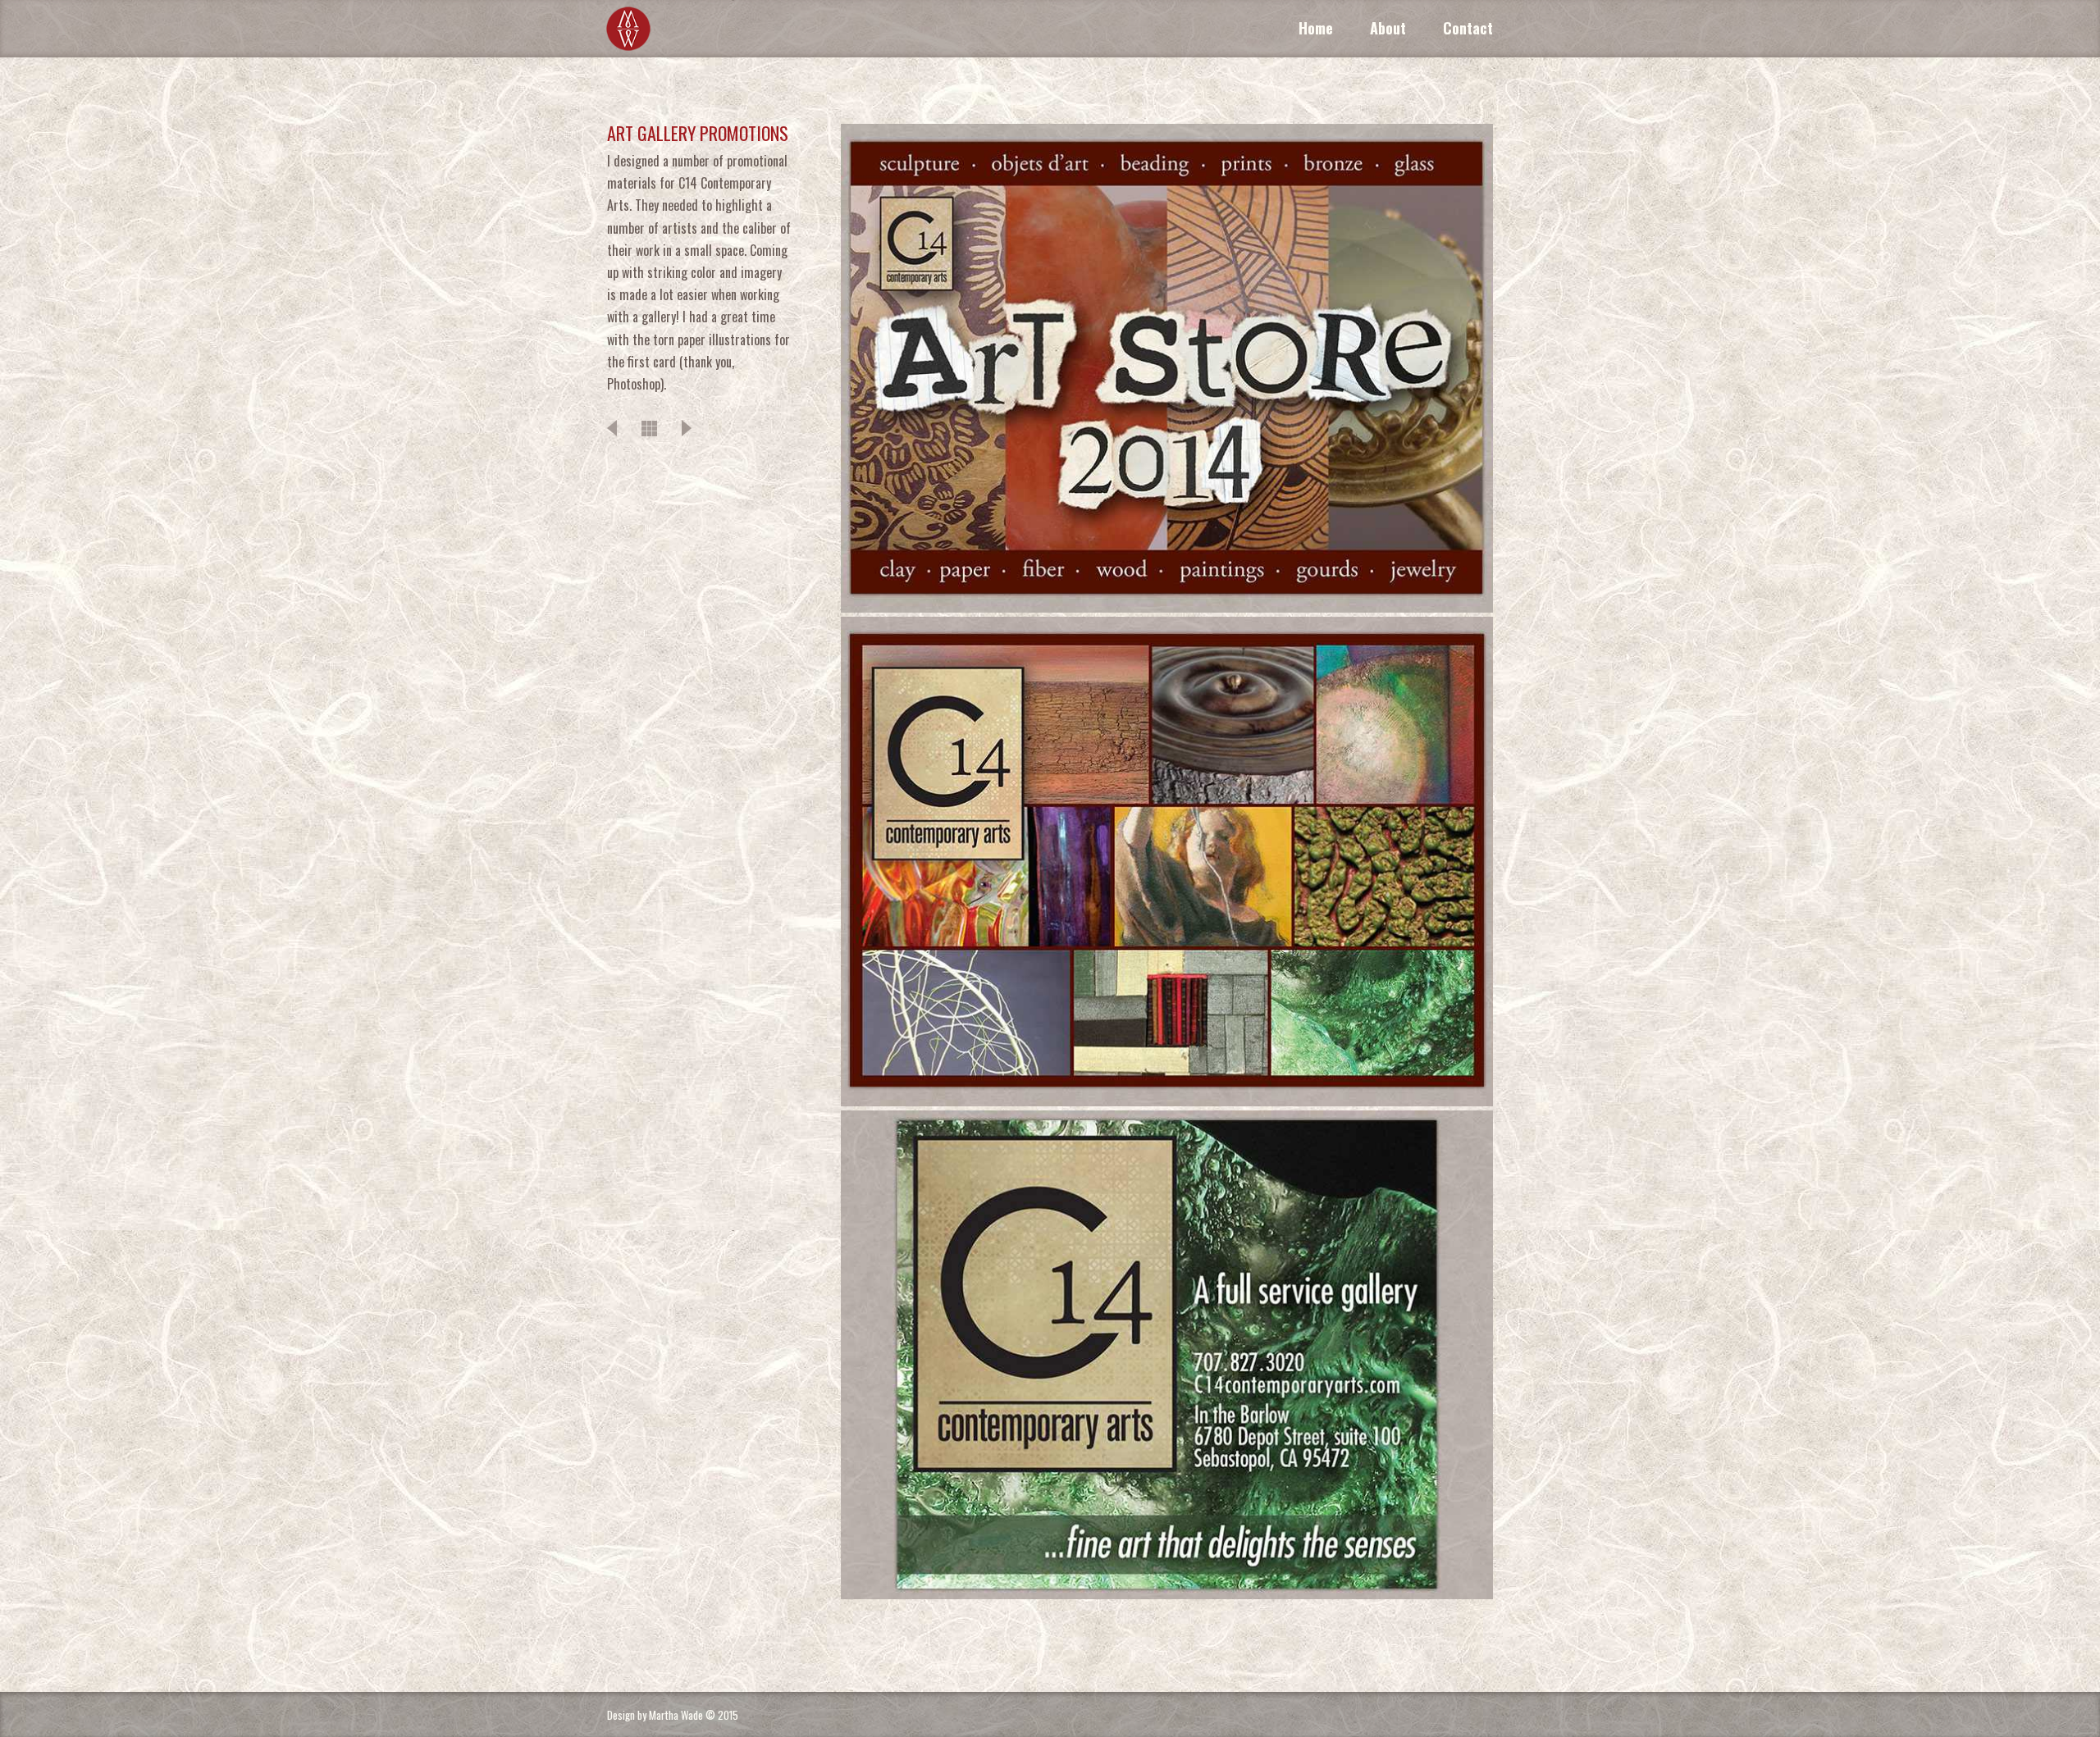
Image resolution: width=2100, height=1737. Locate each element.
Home (1316, 28)
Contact (1468, 28)
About (1388, 28)
